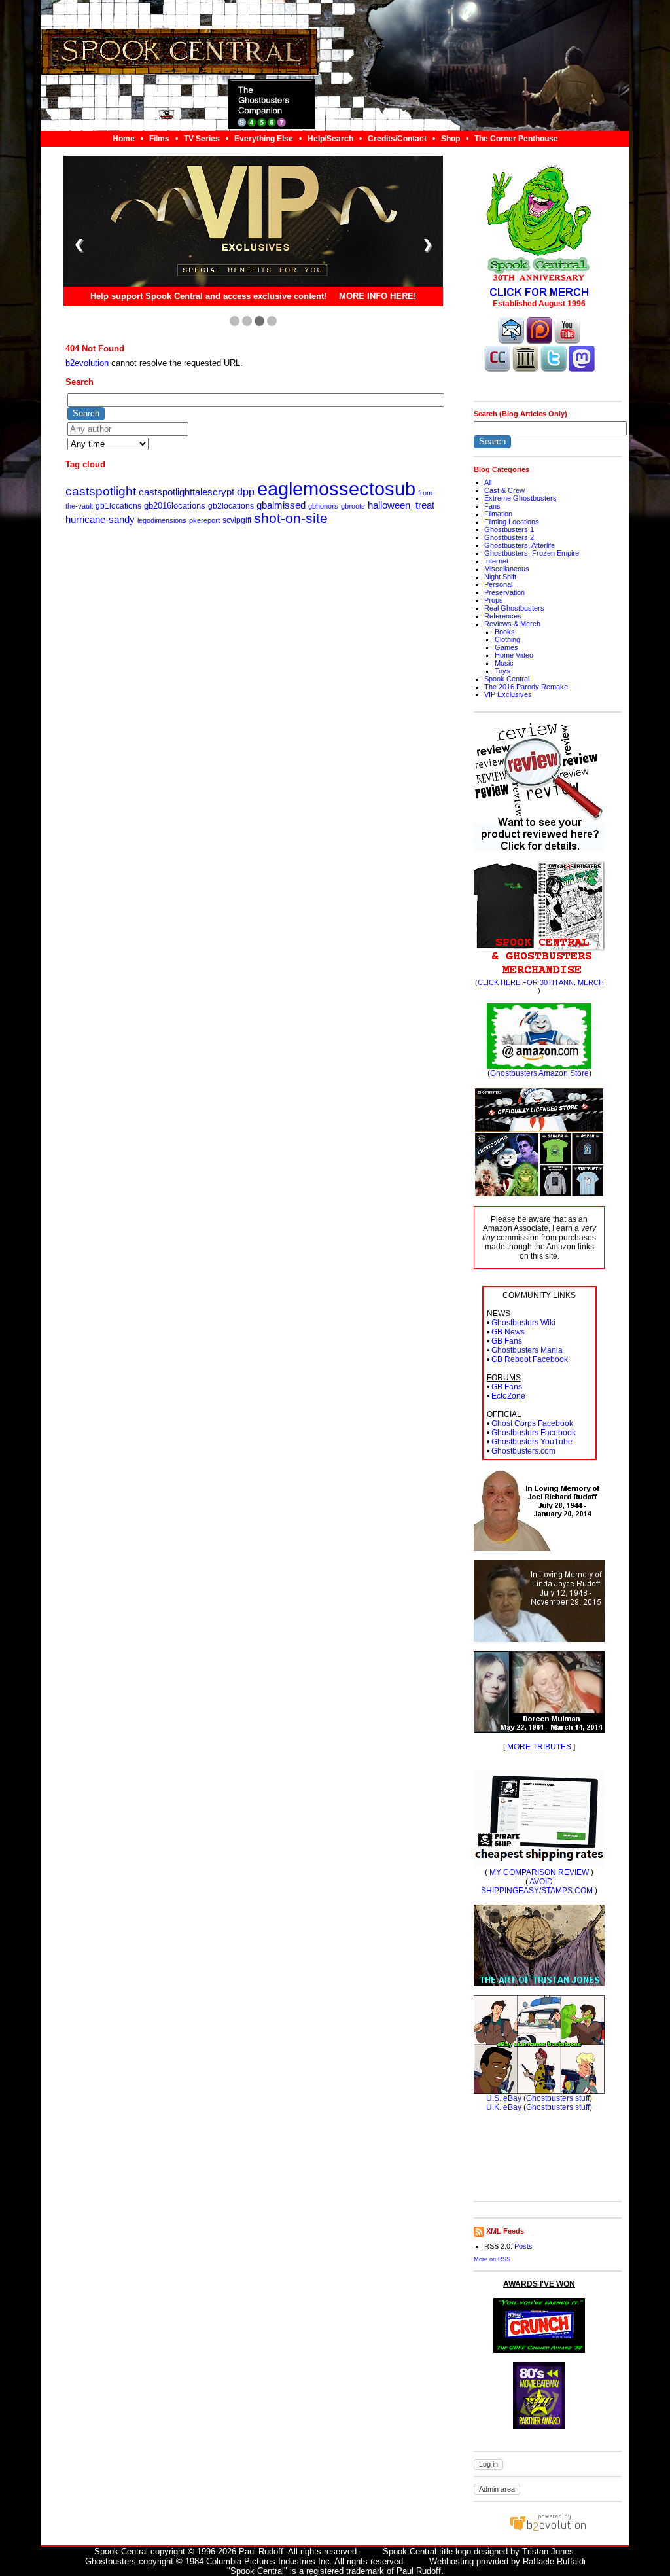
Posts (523, 2246)
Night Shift (500, 577)
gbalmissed (281, 505)
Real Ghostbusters (514, 608)
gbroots (353, 506)
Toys (502, 671)
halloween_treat (401, 505)
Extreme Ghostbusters (520, 498)
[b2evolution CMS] (548, 2531)
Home (124, 139)
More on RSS (492, 2259)
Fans (492, 506)
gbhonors (323, 506)
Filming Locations (512, 522)
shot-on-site (291, 518)
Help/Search (330, 139)
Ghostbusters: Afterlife (520, 545)
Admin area (497, 2489)
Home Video (514, 655)
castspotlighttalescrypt (186, 492)
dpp (246, 492)
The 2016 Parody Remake (526, 687)
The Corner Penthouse (516, 139)
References (503, 616)
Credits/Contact (397, 139)
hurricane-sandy (100, 520)
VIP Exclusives (508, 694)
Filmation (498, 514)
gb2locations (231, 506)
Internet (496, 561)
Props (494, 600)
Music (504, 663)
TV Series (202, 139)
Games (506, 647)
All (488, 482)
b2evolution (87, 363)
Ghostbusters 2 (509, 537)
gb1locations (118, 506)
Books (505, 632)
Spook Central (507, 679)
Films (159, 139)
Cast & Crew (504, 490)
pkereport (204, 520)
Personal (498, 584)
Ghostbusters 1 (509, 529)
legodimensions (162, 520)
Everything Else (264, 139)
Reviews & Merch (512, 624)
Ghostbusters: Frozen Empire (532, 553)
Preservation (504, 592)
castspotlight (101, 491)
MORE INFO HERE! (378, 297)
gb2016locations (175, 506)
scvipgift (237, 520)
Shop (450, 139)
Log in (488, 2464)
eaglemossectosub (336, 489)
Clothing (507, 639)
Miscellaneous (507, 569)
